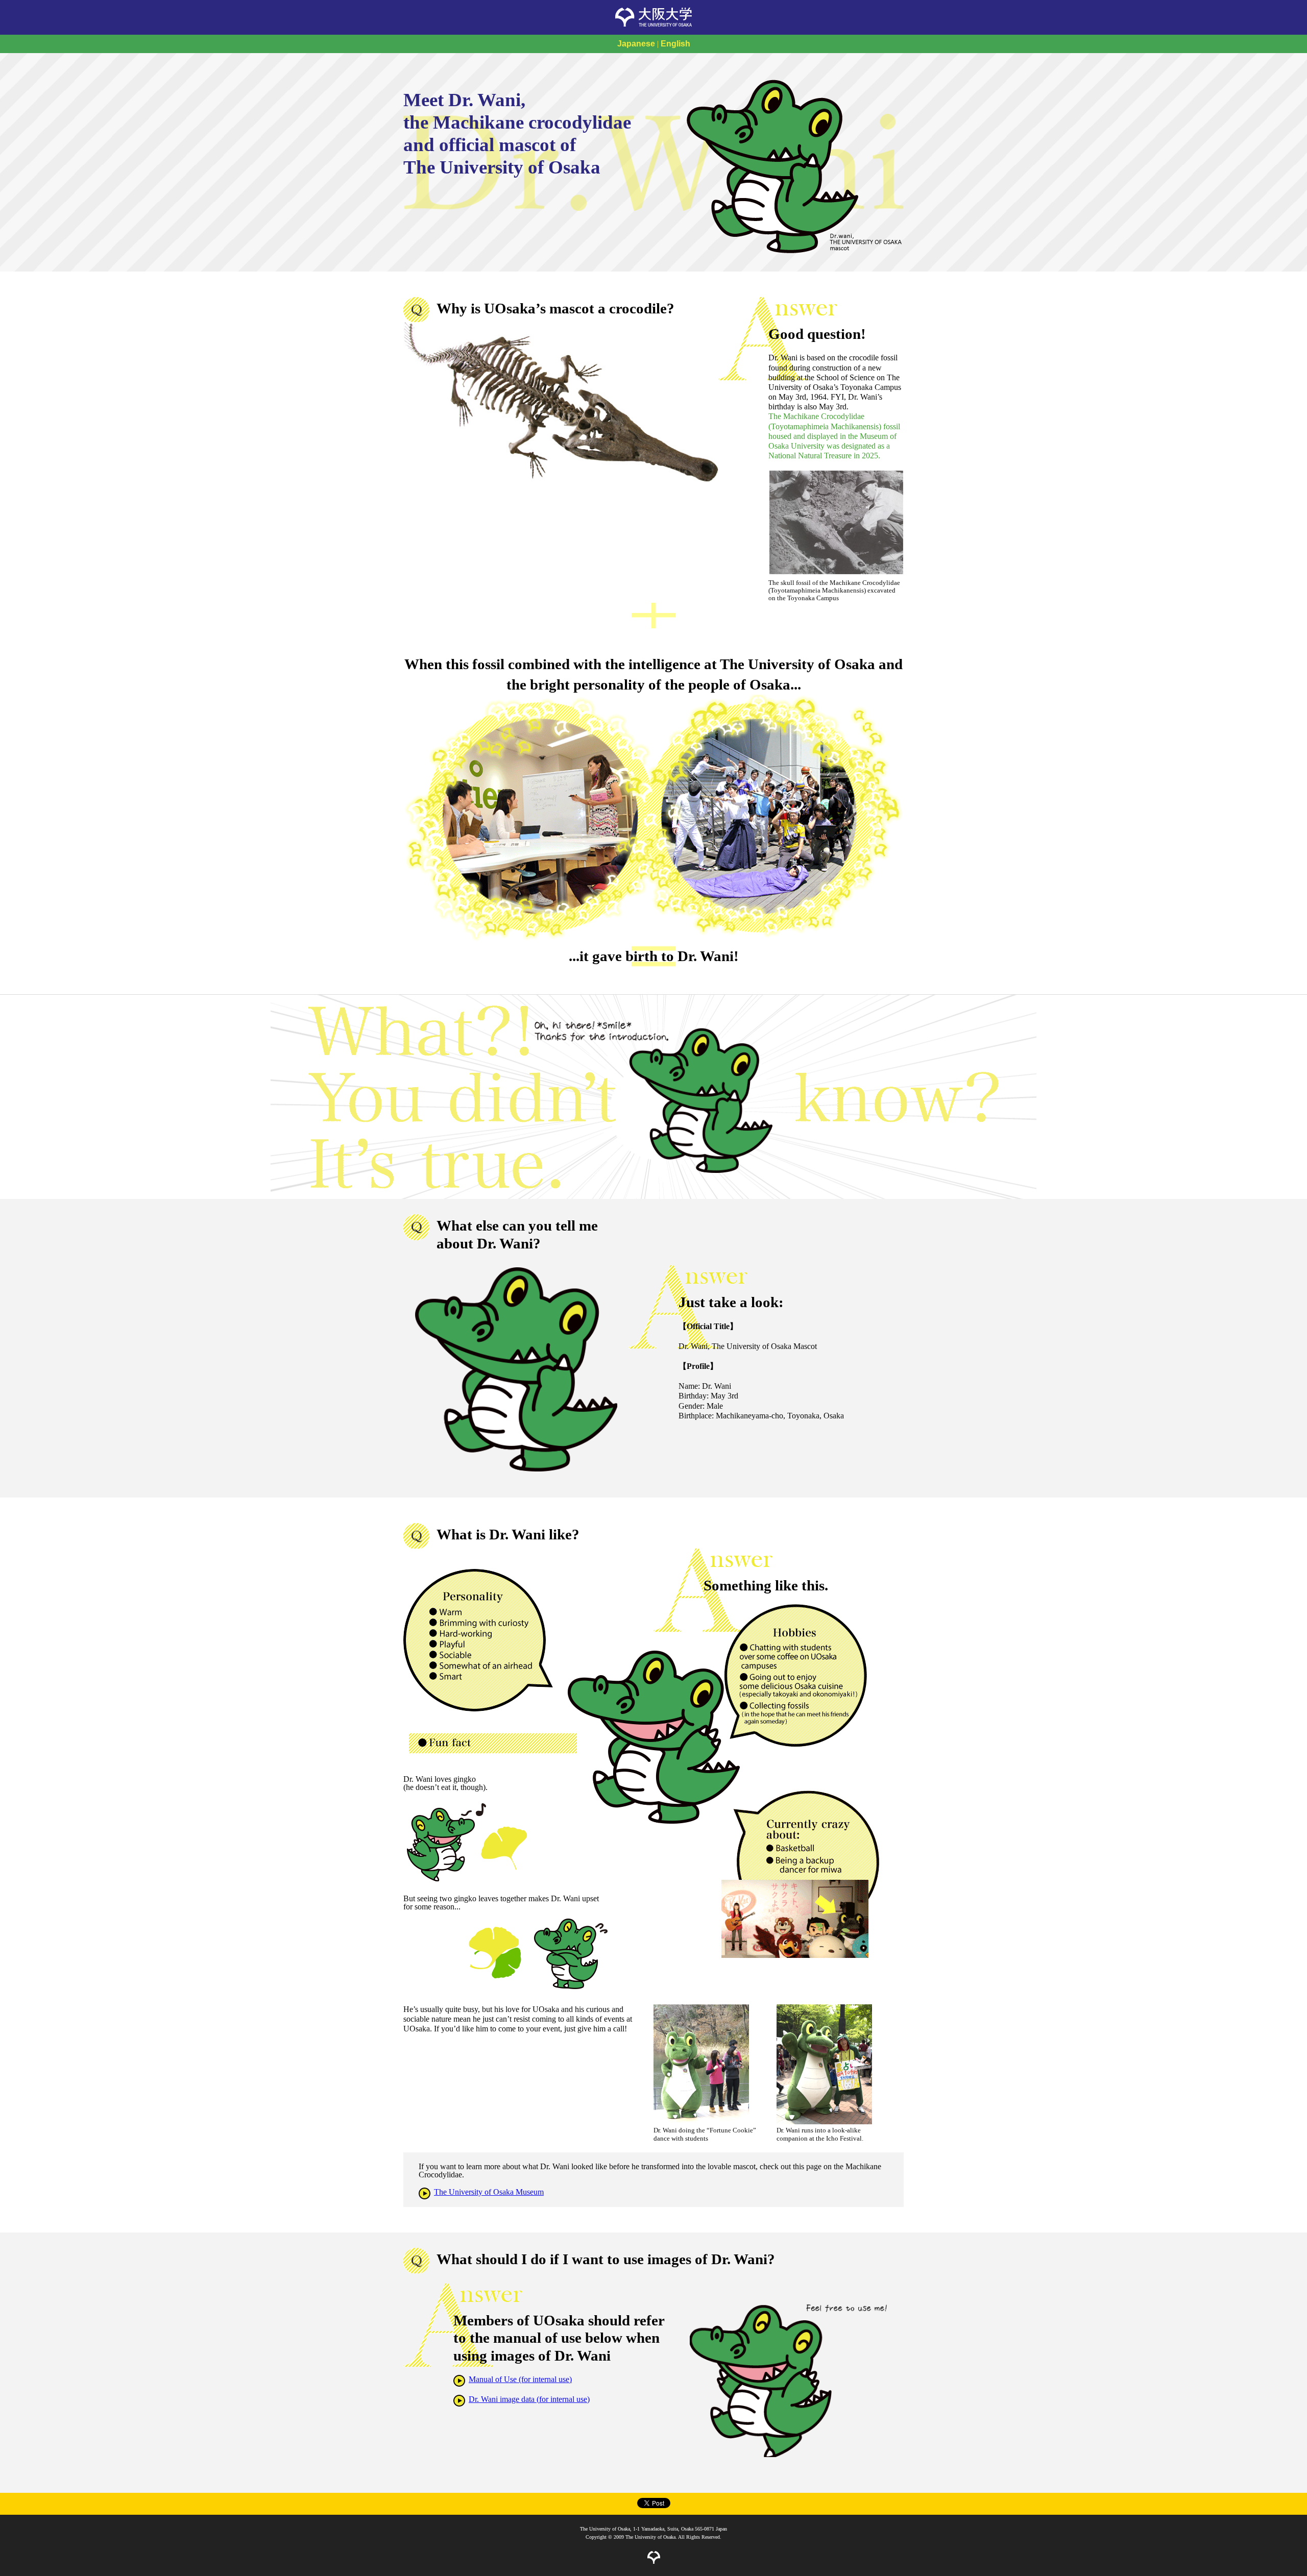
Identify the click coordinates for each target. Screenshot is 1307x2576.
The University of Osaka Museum (489, 2192)
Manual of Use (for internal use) (520, 2379)
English (675, 44)
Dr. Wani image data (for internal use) (529, 2399)
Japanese (636, 44)
